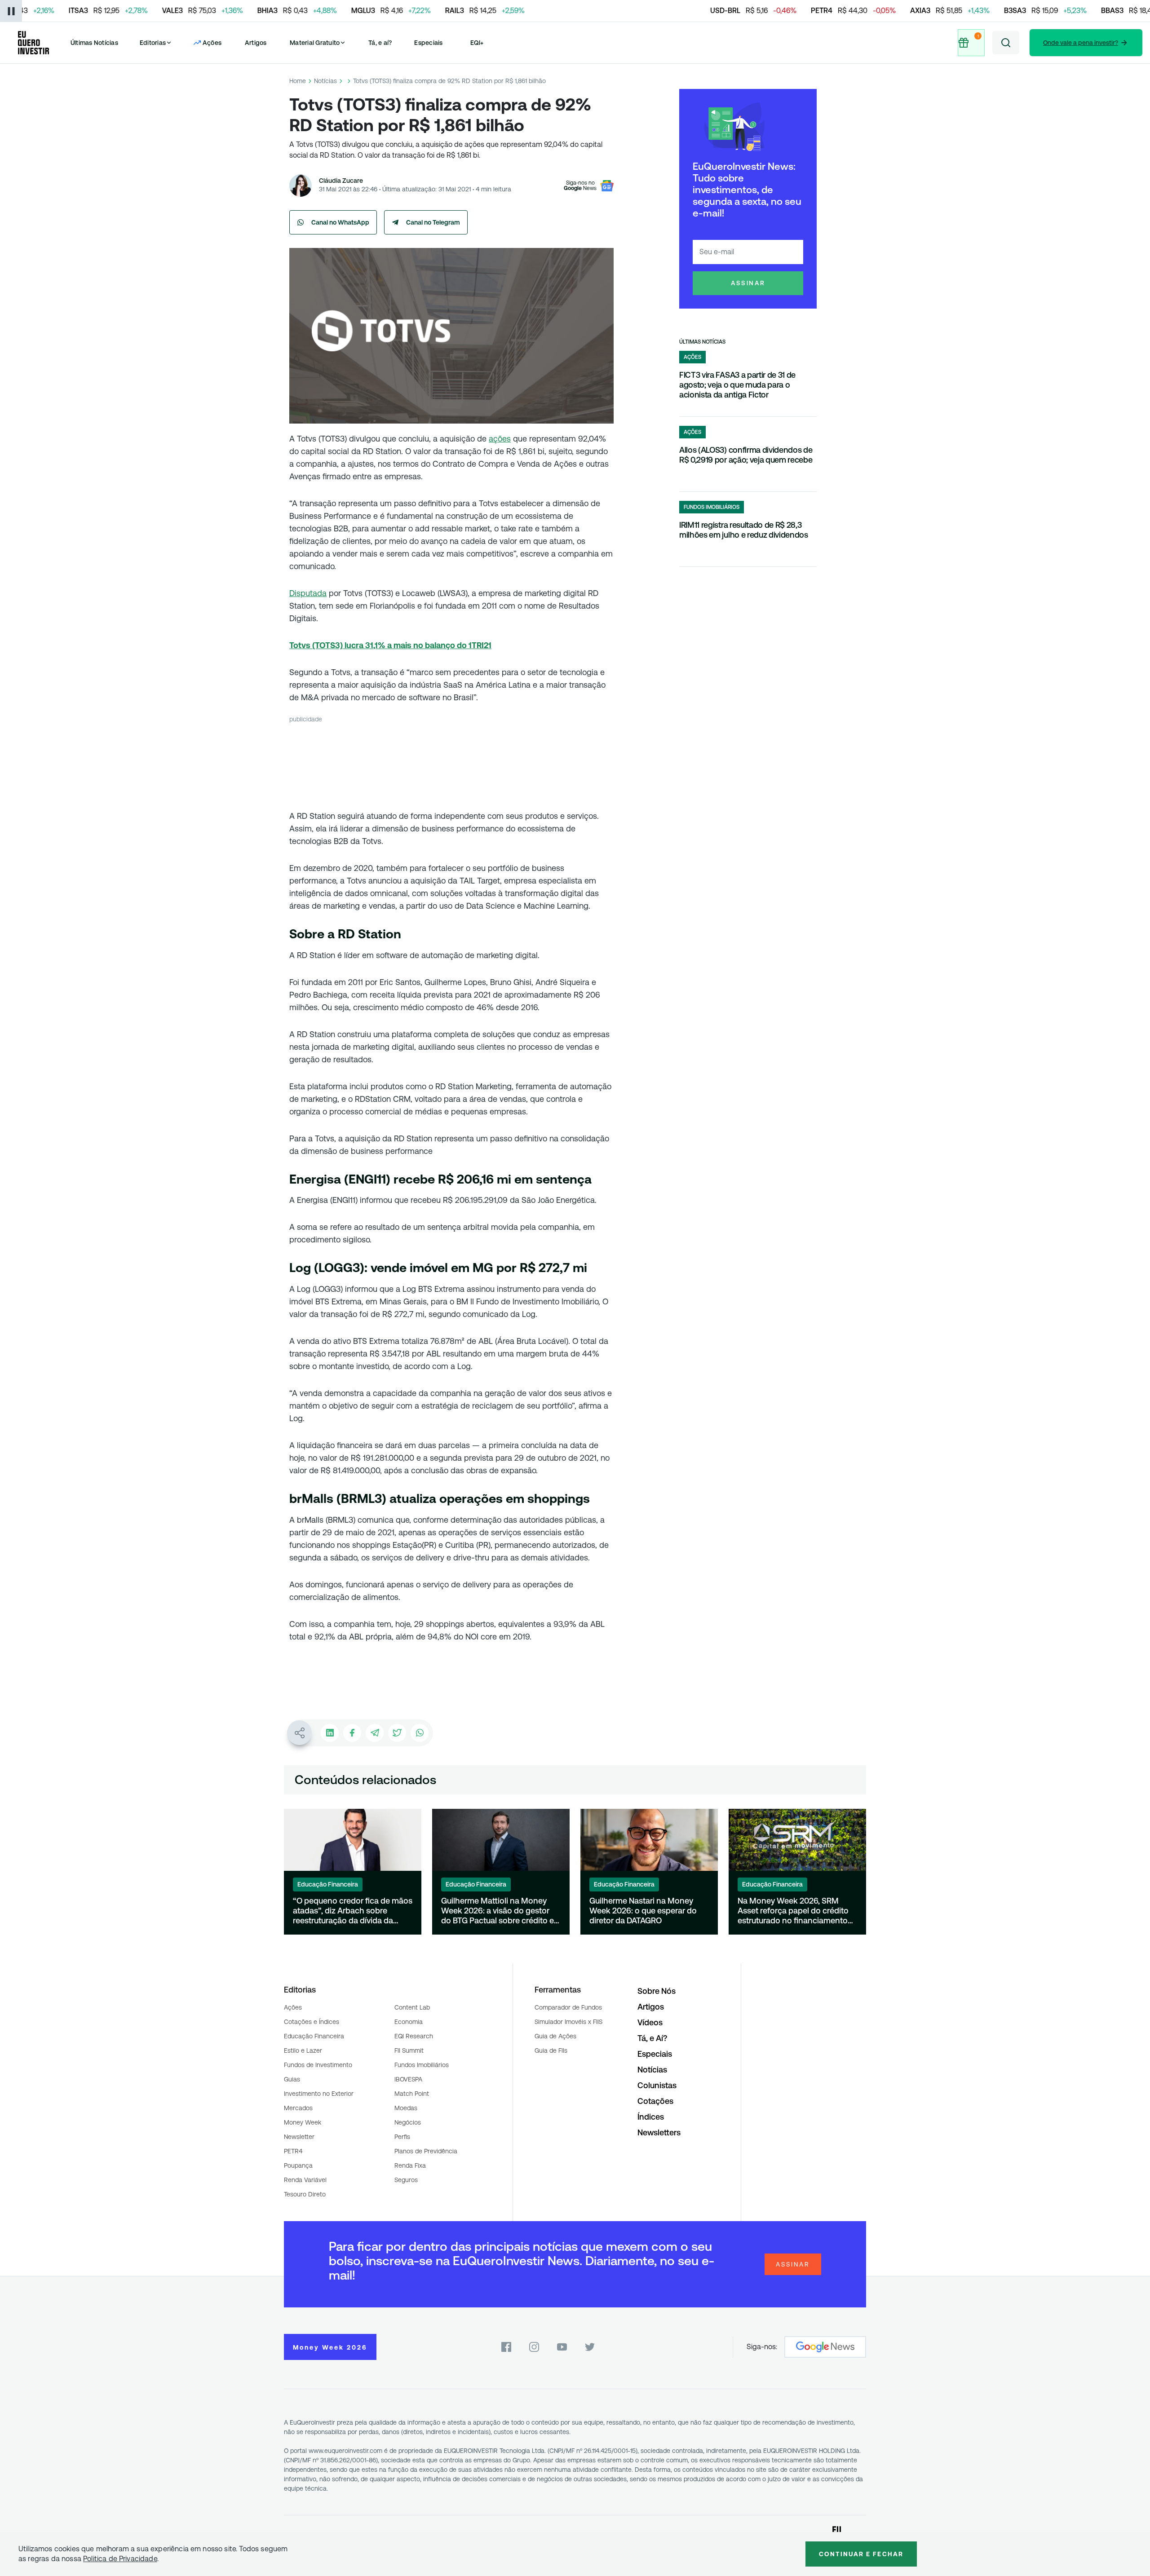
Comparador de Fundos (568, 2007)
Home (298, 81)
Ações (293, 2007)
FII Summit (409, 2050)
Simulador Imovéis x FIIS (568, 2022)
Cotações (655, 2101)
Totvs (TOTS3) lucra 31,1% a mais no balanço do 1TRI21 (390, 645)
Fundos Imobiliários (422, 2065)
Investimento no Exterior (319, 2094)
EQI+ (477, 43)
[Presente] (970, 43)
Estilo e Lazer (303, 2050)
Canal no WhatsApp (340, 222)
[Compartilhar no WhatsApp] (420, 1733)
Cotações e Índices (312, 2022)
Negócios (408, 2122)
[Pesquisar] (1006, 43)
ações (500, 439)
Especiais (428, 43)
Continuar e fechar (861, 2554)
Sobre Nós (657, 1991)
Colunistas (657, 2085)
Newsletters (659, 2132)
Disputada (308, 593)
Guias (292, 2079)
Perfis (402, 2137)
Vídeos (650, 2022)
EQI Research (414, 2036)
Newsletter (299, 2137)
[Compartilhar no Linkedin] (330, 1733)
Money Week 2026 (330, 2347)
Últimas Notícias (94, 43)
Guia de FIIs (551, 2050)
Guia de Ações (555, 2036)
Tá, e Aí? (652, 2038)
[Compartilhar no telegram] (375, 1733)
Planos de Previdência (426, 2151)
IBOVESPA (408, 2079)
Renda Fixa (410, 2165)
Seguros (406, 2180)
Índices (651, 2117)
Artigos (256, 43)
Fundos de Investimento (318, 2065)
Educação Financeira (314, 2036)
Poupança (298, 2165)
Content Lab (412, 2007)
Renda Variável (305, 2180)
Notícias (325, 81)
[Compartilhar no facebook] (352, 1733)
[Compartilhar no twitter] (397, 1733)
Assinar (748, 283)
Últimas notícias (702, 342)
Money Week (303, 2122)
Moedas (406, 2108)
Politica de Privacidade (120, 2559)
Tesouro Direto (305, 2194)
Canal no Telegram (433, 222)
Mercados (298, 2108)
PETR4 (293, 2151)
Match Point (412, 2094)
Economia (409, 2022)
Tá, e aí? (380, 43)
